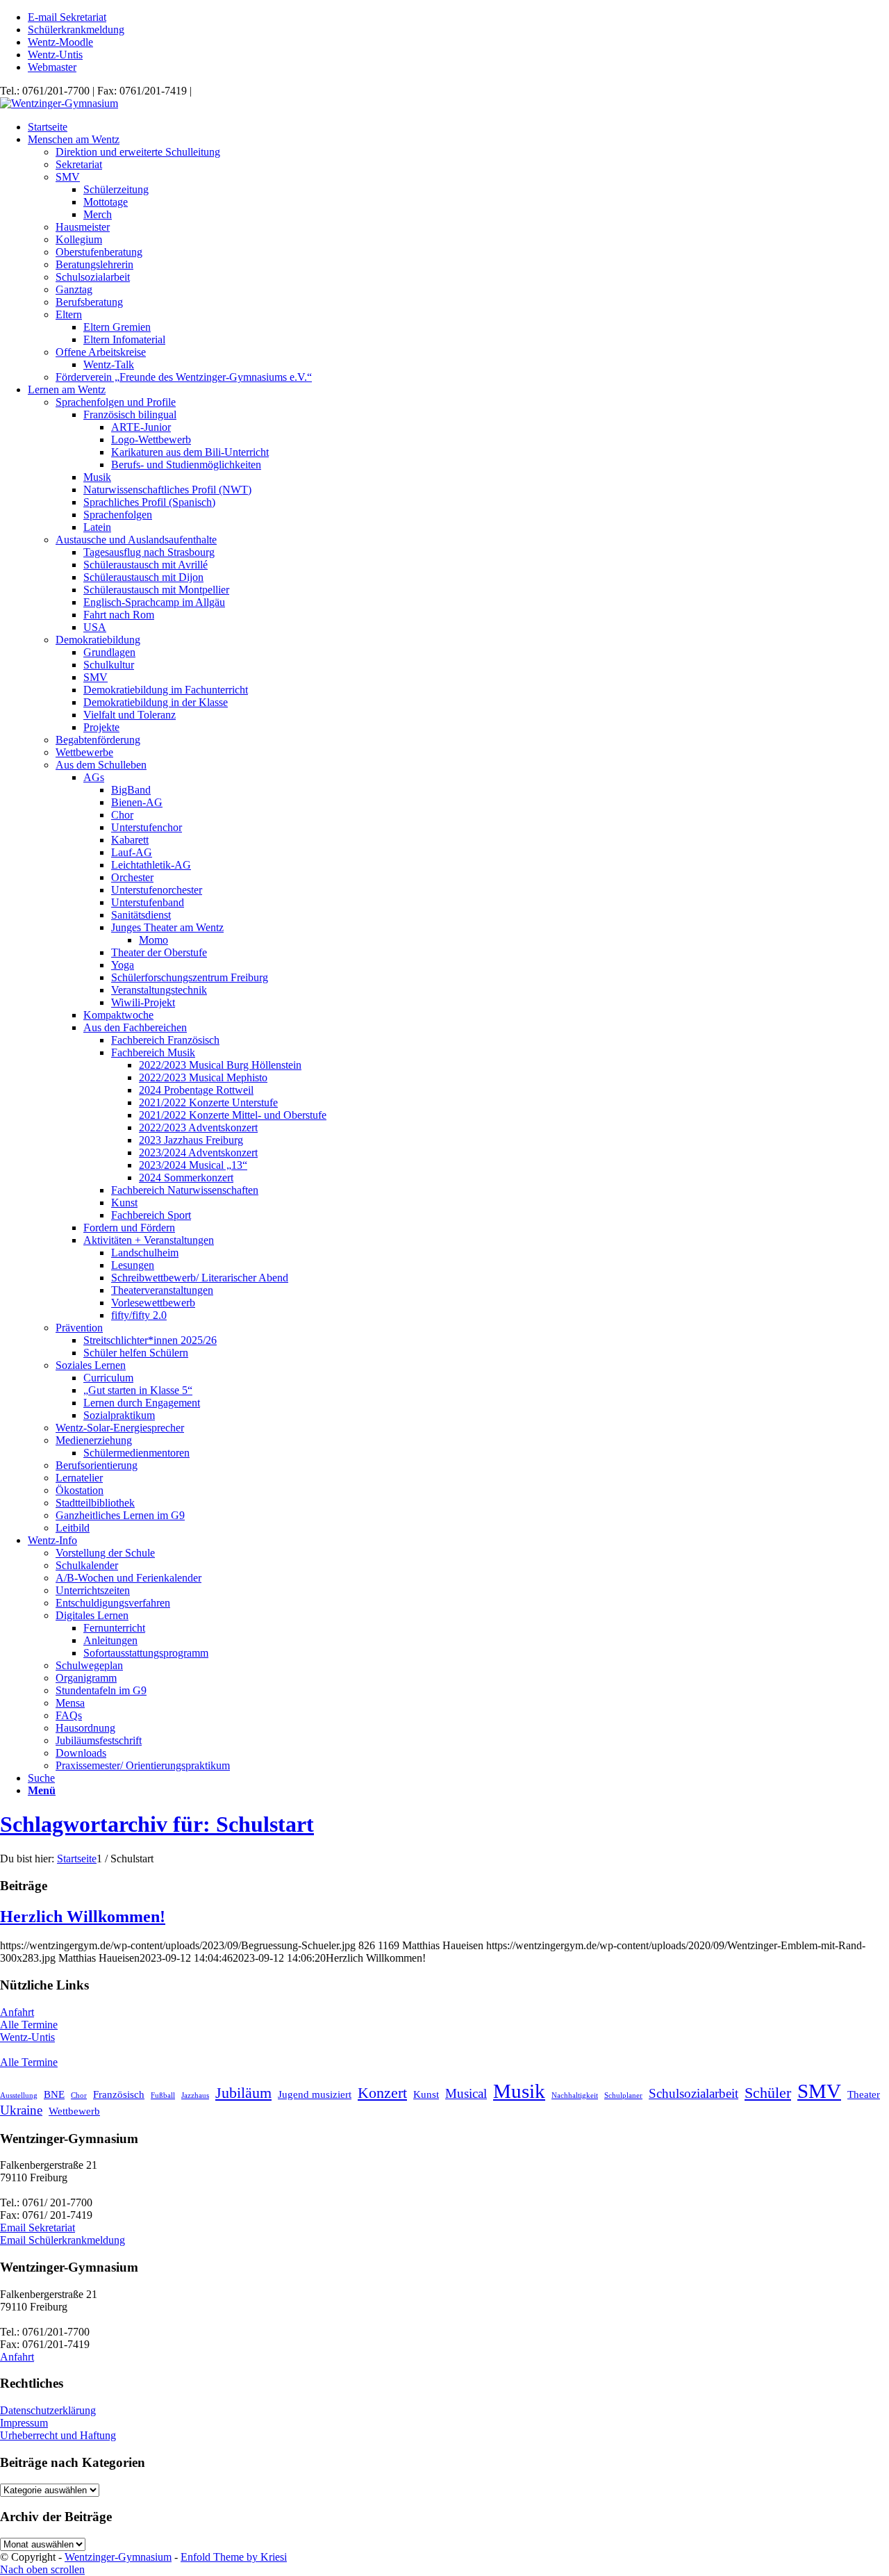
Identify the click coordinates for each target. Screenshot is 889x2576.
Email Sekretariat (38, 2228)
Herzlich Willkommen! (83, 1917)
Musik (519, 2091)
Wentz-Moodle (60, 42)
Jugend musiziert (315, 2094)
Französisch (119, 2094)
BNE (54, 2094)
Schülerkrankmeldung (76, 30)
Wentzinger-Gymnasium (118, 2557)
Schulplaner (623, 2095)
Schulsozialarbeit (693, 2093)
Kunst (426, 2094)
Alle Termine (29, 2025)
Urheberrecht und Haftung (58, 2435)
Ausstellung (19, 2095)
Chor (79, 2095)
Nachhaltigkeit (575, 2095)
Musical (466, 2093)
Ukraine (21, 2110)
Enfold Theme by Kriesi (234, 2557)
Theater (864, 2094)
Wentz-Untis (55, 55)
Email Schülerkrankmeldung (63, 2240)
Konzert (382, 2093)
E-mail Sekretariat (67, 17)
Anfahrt (17, 2012)
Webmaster (52, 67)
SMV (819, 2091)
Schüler (768, 2093)
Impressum (24, 2423)
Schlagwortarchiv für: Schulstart (157, 1824)
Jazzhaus (195, 2095)
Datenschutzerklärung (48, 2410)
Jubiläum (243, 2093)
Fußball (163, 2095)
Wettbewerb (74, 2111)
